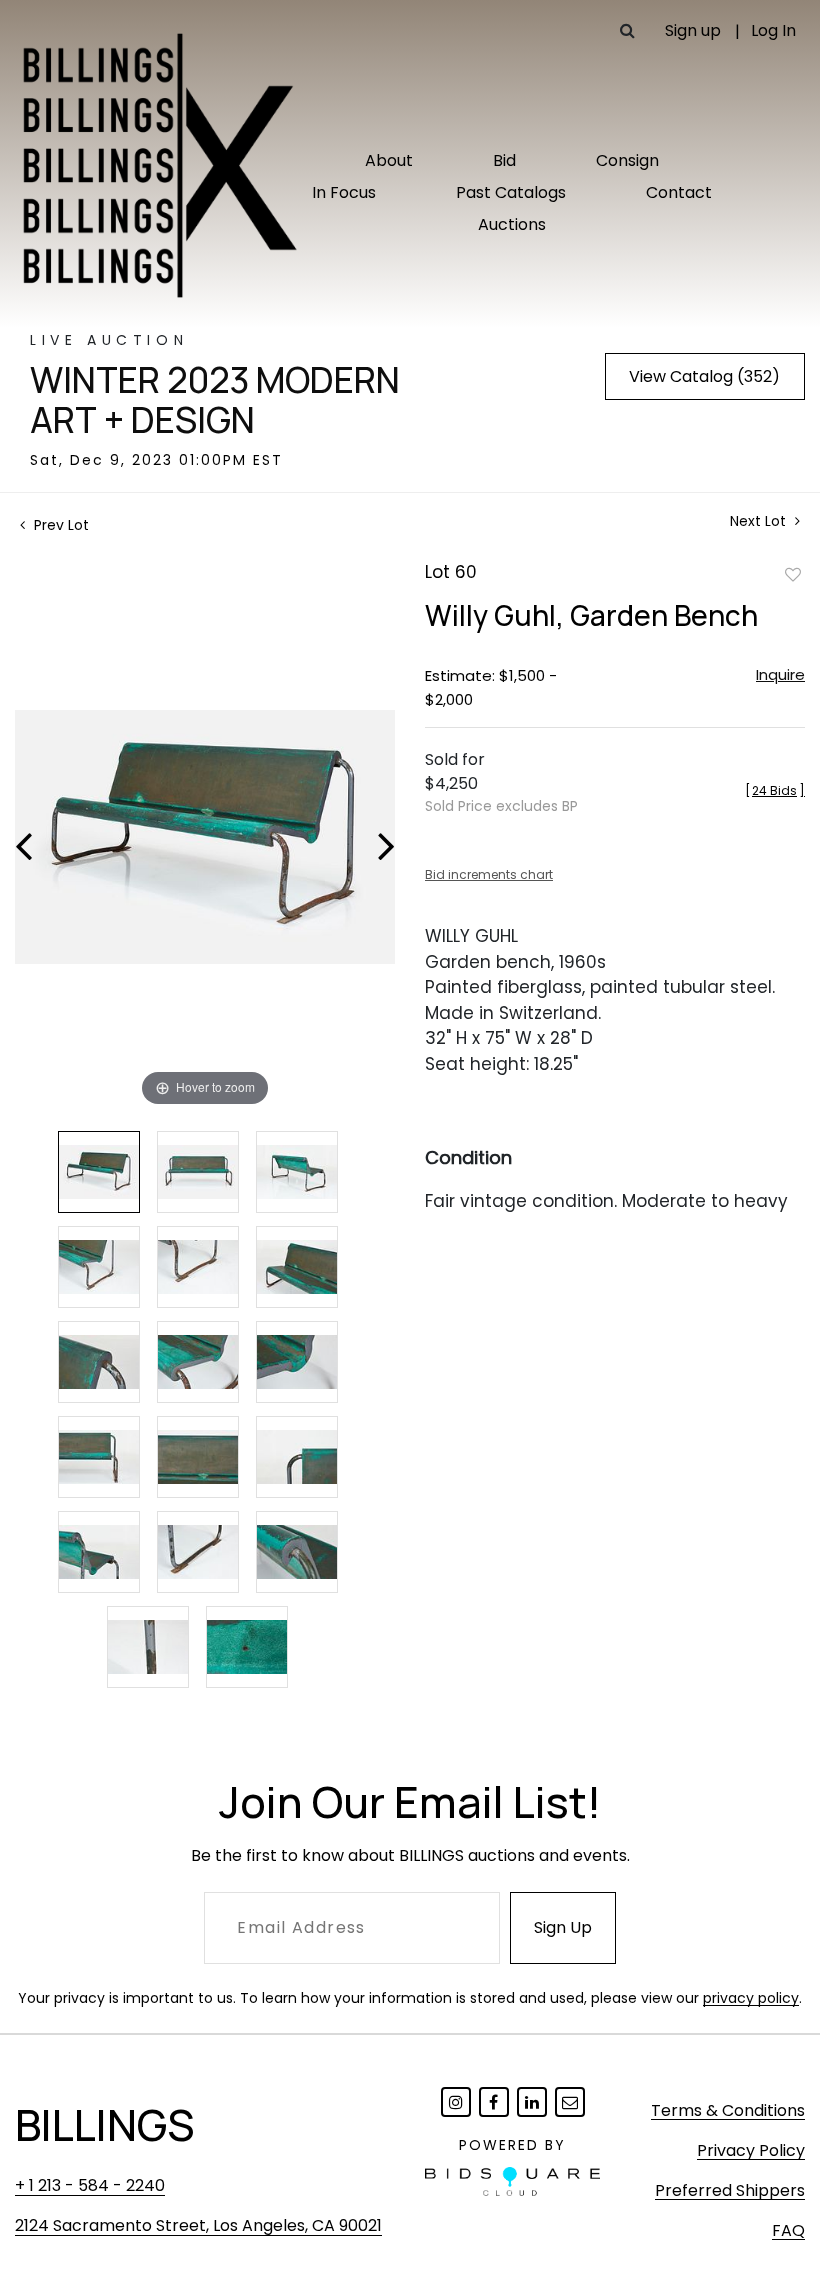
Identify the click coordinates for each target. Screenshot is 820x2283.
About (389, 160)
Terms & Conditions (728, 2110)
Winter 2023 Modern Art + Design (215, 400)
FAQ (788, 2230)
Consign (627, 160)
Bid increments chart (489, 874)
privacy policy (751, 1998)
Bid (504, 160)
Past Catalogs (511, 192)
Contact (679, 192)
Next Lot (760, 521)
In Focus (344, 192)
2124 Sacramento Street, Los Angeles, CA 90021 (198, 2225)
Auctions (512, 224)
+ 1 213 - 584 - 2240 (90, 2185)
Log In (773, 30)
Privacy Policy (751, 2150)
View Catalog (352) (704, 376)
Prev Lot (59, 525)
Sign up (693, 30)
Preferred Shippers (730, 2190)
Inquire (780, 674)
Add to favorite (793, 574)
